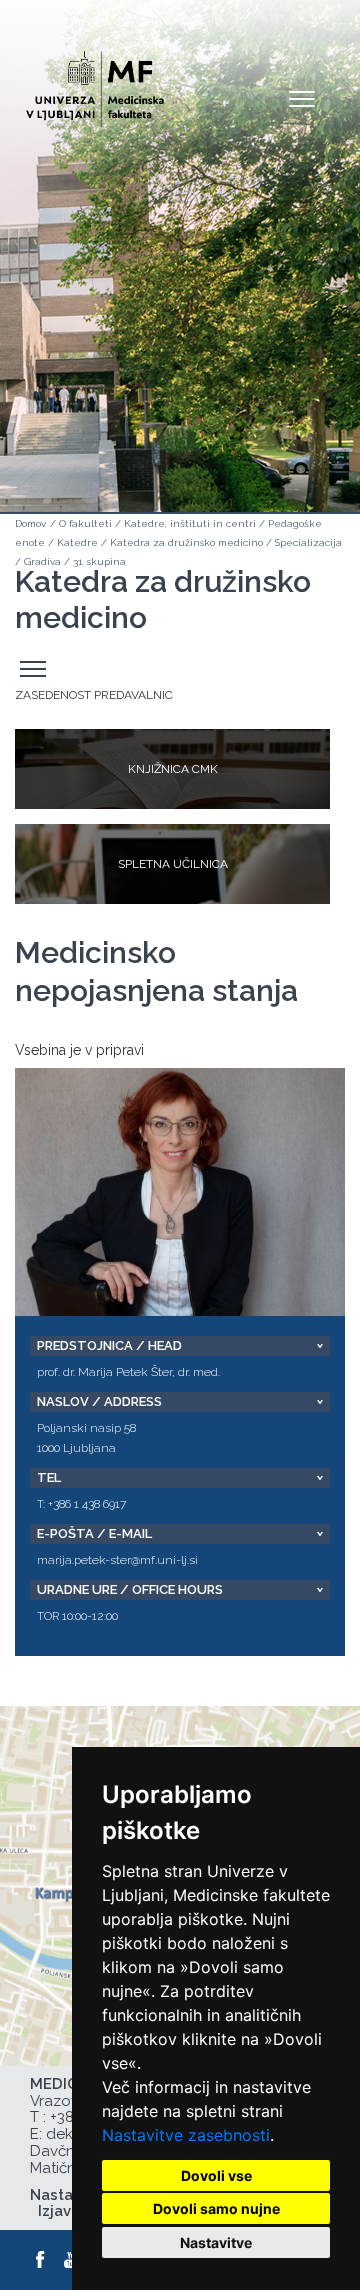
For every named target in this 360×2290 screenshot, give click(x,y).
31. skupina (99, 561)
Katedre (77, 542)
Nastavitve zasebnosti (186, 2135)
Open (302, 98)
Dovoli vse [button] (216, 2175)
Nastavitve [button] (216, 2242)
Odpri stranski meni (36, 669)
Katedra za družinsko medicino (186, 542)
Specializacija (308, 542)
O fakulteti (85, 523)
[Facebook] (41, 2260)
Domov (30, 523)
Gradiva (42, 561)
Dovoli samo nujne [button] (216, 2208)
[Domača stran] (122, 80)
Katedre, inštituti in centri (190, 523)
